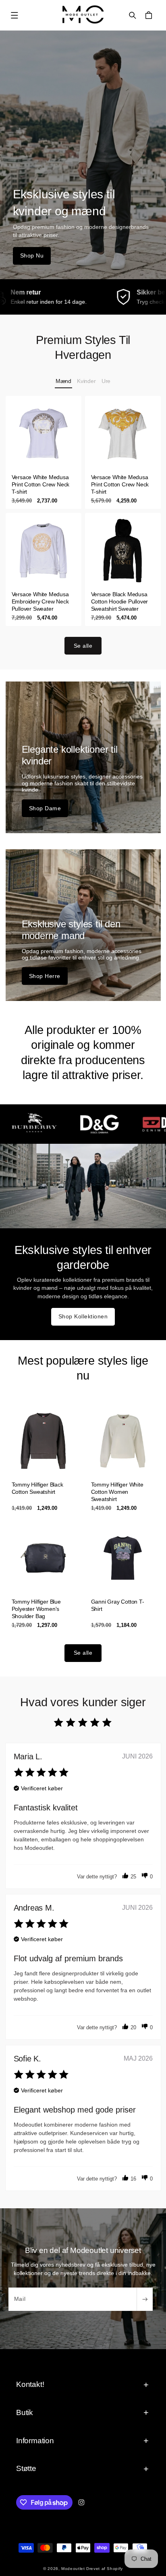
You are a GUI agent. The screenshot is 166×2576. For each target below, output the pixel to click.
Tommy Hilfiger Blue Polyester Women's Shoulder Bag (36, 1609)
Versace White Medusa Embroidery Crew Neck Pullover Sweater (40, 601)
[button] (15, 15)
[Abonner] (145, 2299)
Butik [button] (25, 2412)
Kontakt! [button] (30, 2384)
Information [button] (35, 2441)
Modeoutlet (73, 2569)
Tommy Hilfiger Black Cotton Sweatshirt (37, 1488)
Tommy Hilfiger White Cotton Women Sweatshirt (117, 1491)
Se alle (83, 646)
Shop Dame (45, 808)
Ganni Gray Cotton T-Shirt (118, 1605)
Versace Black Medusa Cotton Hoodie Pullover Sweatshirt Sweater (120, 601)
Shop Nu (32, 255)
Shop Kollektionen (83, 1316)
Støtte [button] (26, 2468)
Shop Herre (45, 976)
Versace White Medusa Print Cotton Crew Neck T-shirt (40, 484)
